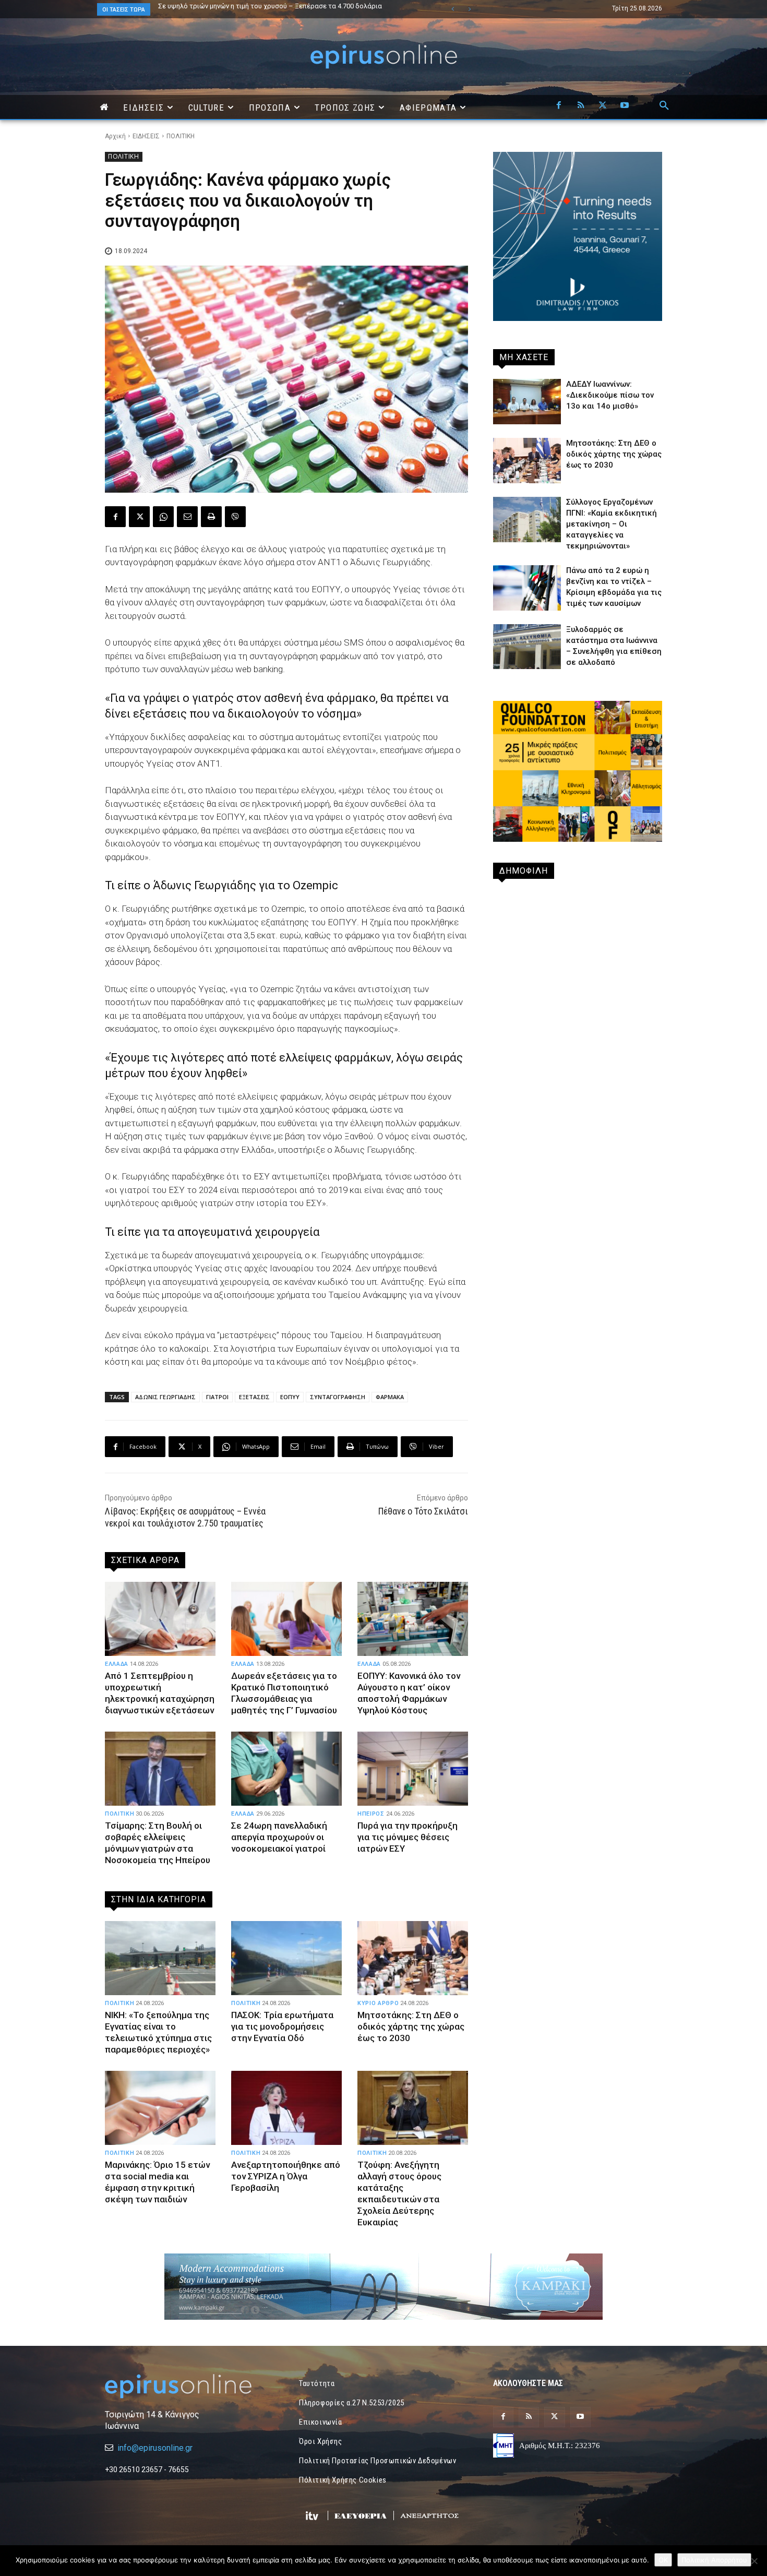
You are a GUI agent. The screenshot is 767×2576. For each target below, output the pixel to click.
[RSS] (581, 106)
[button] (664, 106)
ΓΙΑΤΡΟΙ (217, 1397)
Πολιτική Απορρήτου (714, 2560)
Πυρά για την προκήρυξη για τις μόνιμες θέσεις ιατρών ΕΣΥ (408, 1837)
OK (663, 2560)
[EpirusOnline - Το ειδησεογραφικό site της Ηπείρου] (383, 57)
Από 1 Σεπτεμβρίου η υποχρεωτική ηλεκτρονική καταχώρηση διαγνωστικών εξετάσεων (160, 1693)
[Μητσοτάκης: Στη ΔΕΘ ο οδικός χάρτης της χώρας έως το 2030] (413, 1958)
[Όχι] (754, 2561)
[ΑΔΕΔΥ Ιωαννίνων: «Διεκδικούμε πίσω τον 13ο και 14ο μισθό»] (527, 402)
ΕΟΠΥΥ (290, 1397)
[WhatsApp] (163, 517)
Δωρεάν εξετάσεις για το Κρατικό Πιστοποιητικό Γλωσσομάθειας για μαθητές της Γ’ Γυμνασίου (284, 1693)
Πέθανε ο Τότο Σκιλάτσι (423, 1511)
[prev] (453, 9)
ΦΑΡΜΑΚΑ (390, 1397)
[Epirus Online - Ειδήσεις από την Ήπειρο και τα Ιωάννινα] (189, 2386)
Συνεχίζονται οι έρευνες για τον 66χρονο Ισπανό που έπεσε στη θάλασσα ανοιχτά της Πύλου (286, 9)
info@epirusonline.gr (155, 2448)
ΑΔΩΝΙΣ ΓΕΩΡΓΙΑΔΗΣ (165, 1397)
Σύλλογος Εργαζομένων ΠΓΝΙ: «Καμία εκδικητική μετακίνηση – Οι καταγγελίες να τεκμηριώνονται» (612, 524)
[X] (603, 106)
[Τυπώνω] (211, 517)
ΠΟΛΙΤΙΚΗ (181, 136)
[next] (469, 9)
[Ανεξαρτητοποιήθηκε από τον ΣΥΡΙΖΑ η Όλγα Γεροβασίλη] (286, 2108)
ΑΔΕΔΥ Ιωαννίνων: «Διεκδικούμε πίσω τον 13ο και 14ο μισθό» (610, 395)
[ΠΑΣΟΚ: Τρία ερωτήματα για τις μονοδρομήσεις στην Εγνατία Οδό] (286, 1958)
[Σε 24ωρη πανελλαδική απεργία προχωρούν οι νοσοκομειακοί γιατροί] (286, 1769)
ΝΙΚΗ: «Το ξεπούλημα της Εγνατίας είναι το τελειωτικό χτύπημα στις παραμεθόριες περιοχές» (158, 2032)
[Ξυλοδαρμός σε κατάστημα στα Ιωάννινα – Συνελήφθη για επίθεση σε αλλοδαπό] (527, 647)
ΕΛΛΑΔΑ (117, 1664)
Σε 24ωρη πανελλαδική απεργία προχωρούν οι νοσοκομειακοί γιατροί (279, 1837)
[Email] (187, 517)
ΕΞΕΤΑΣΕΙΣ (254, 1397)
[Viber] (235, 517)
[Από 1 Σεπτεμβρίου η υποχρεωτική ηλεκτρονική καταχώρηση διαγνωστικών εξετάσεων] (160, 1619)
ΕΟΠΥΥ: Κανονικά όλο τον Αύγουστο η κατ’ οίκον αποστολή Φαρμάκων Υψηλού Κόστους (409, 1693)
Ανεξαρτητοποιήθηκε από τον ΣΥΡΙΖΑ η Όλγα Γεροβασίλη (286, 2176)
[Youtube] (625, 106)
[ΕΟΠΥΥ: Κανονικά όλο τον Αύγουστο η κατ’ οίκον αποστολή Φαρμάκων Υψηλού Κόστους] (413, 1619)
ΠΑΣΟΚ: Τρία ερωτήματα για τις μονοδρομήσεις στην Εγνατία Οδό (282, 2026)
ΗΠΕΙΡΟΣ (371, 1814)
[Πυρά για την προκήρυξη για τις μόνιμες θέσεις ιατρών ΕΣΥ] (413, 1769)
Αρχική (115, 136)
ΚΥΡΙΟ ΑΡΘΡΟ (378, 2003)
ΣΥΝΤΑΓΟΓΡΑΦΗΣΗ (338, 1397)
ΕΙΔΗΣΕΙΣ (146, 136)
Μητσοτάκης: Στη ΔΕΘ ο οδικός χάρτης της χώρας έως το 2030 (411, 2026)
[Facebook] (559, 106)
